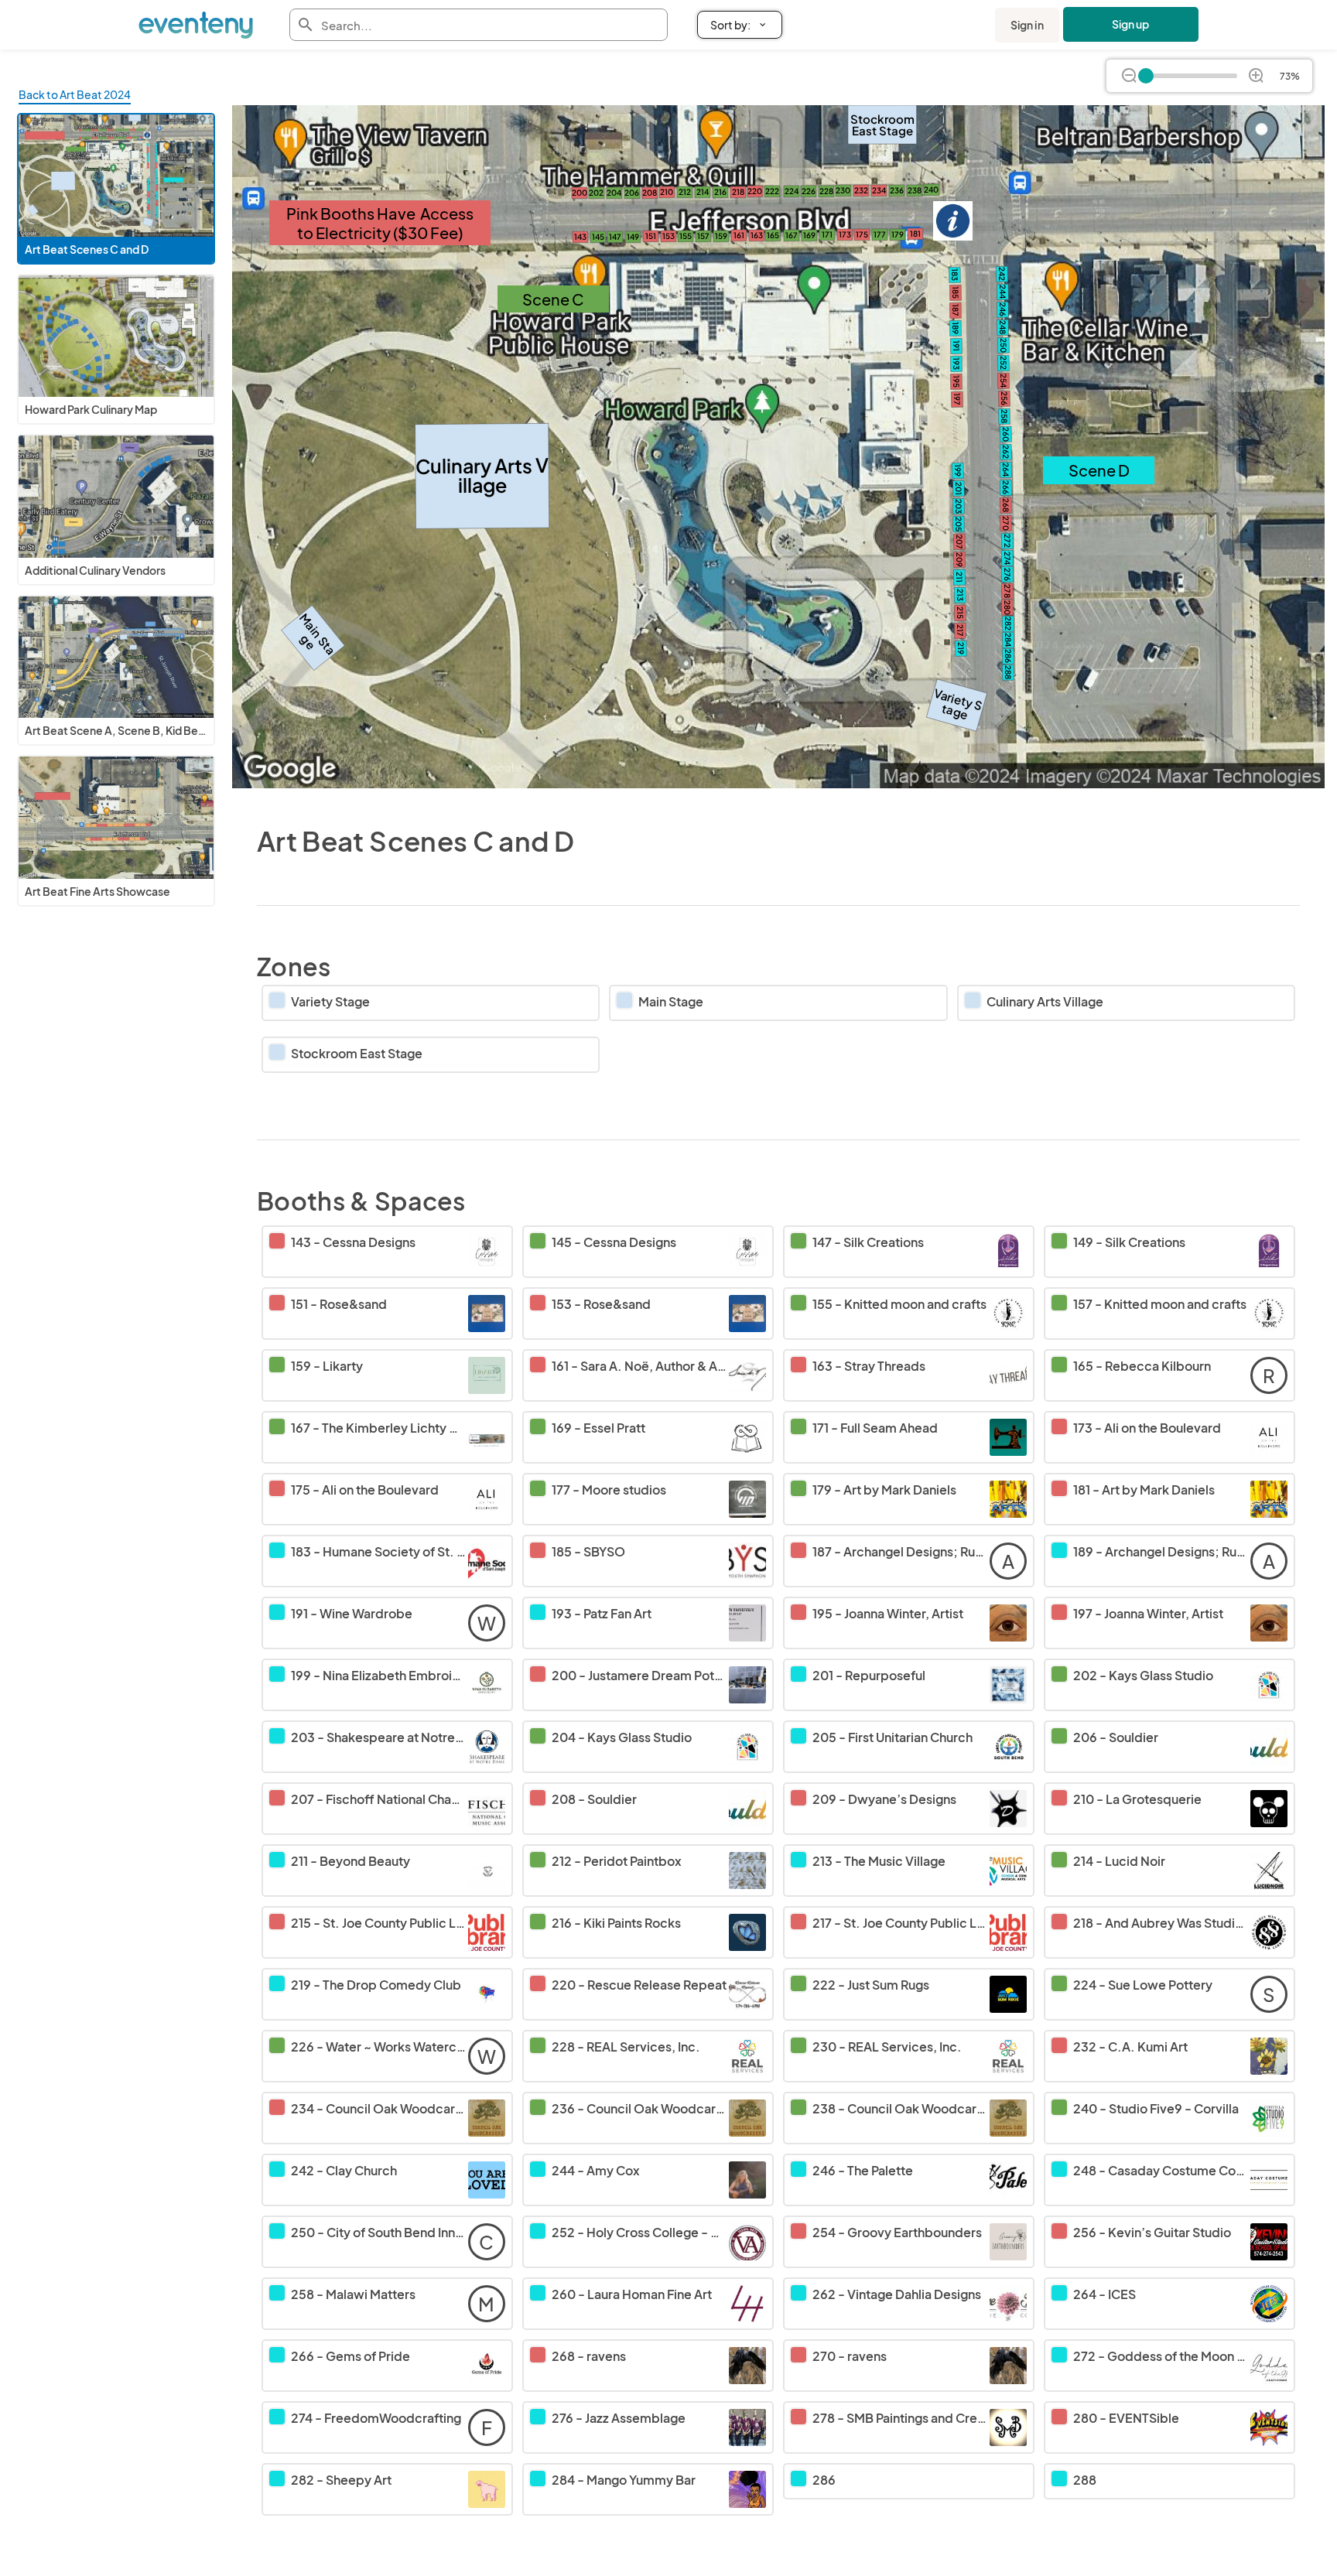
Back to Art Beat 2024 (75, 94)
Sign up (1131, 24)
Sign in (1027, 25)
